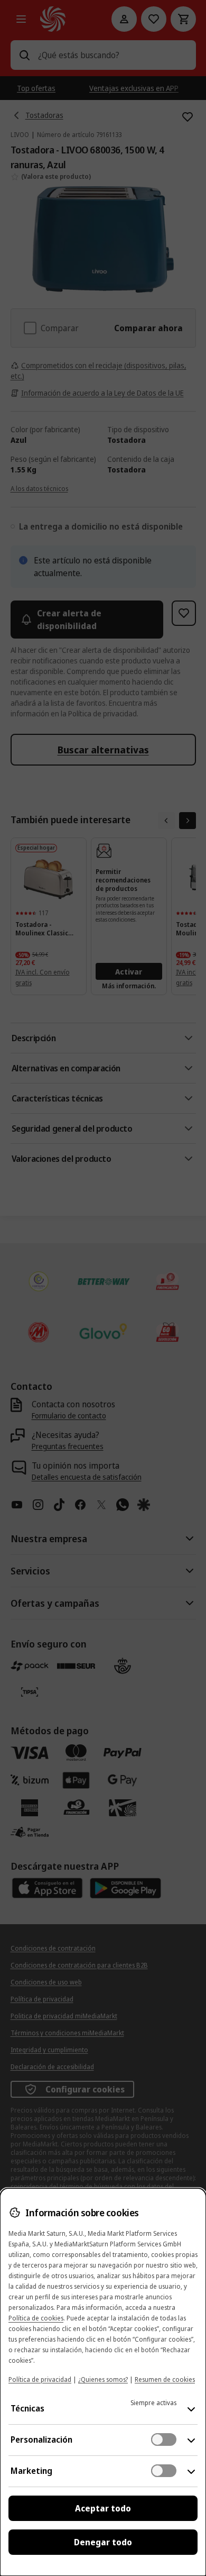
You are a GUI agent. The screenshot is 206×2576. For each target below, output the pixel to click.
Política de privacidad (40, 2379)
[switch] (164, 2440)
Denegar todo (103, 2542)
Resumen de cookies (165, 2379)
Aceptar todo (103, 2508)
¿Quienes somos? (103, 2379)
